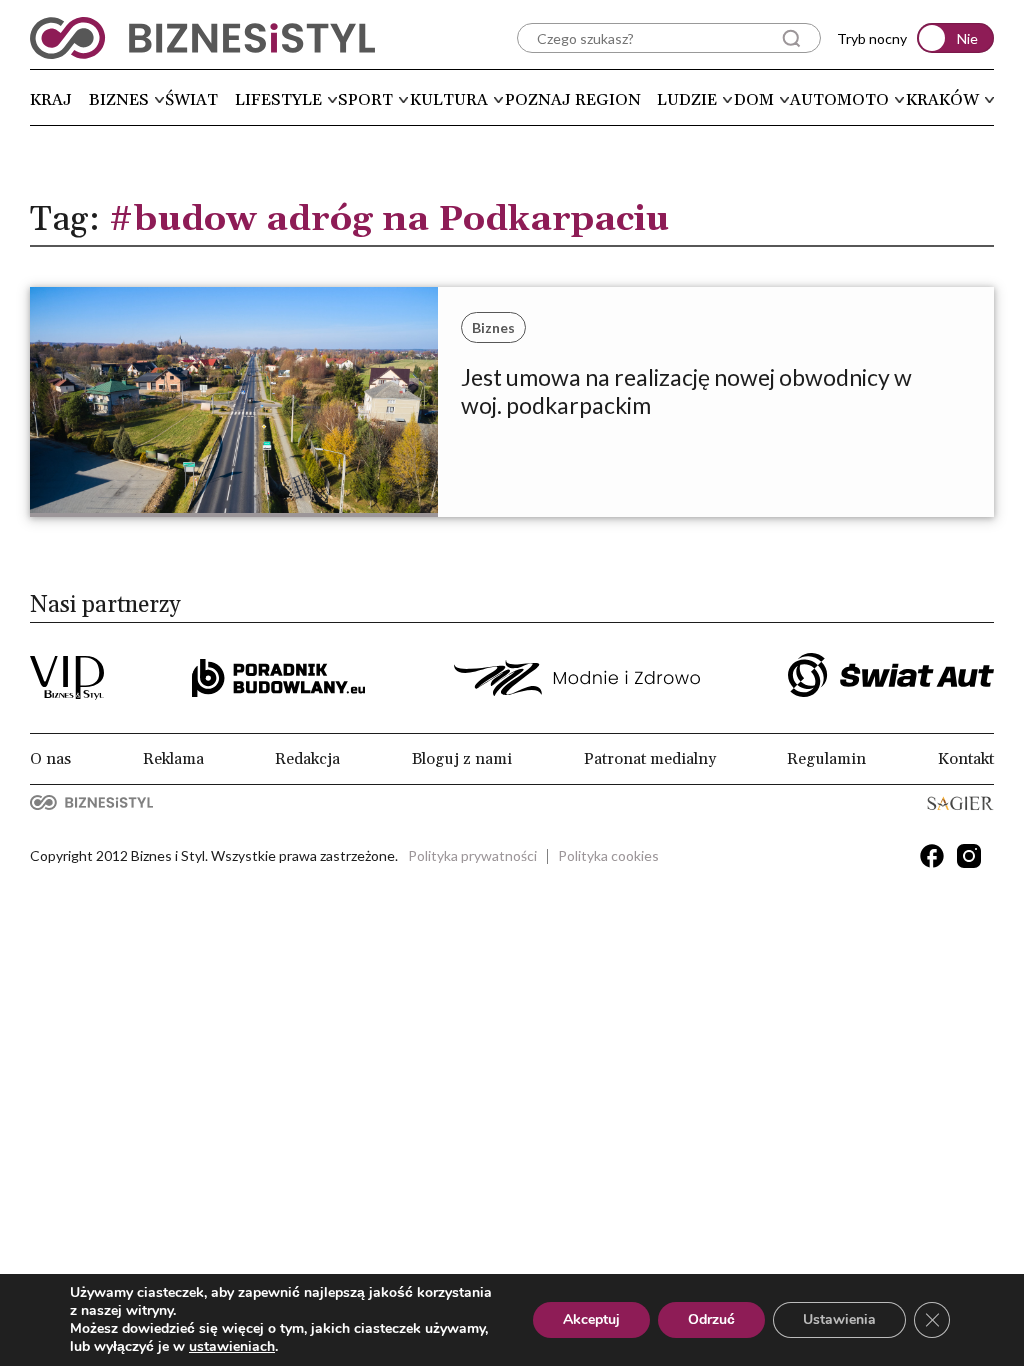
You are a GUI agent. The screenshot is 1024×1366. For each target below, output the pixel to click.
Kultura (449, 100)
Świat (191, 100)
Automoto (839, 100)
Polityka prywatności (472, 855)
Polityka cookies (608, 855)
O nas (50, 759)
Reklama (173, 759)
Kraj (51, 100)
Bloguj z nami (462, 759)
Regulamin (826, 759)
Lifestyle (278, 100)
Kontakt (966, 759)
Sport (365, 100)
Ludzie (687, 100)
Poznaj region (573, 100)
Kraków (942, 100)
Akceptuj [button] (591, 1319)
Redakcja (307, 759)
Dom (754, 100)
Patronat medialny (650, 759)
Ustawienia (839, 1319)
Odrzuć (711, 1319)
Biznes (119, 100)
